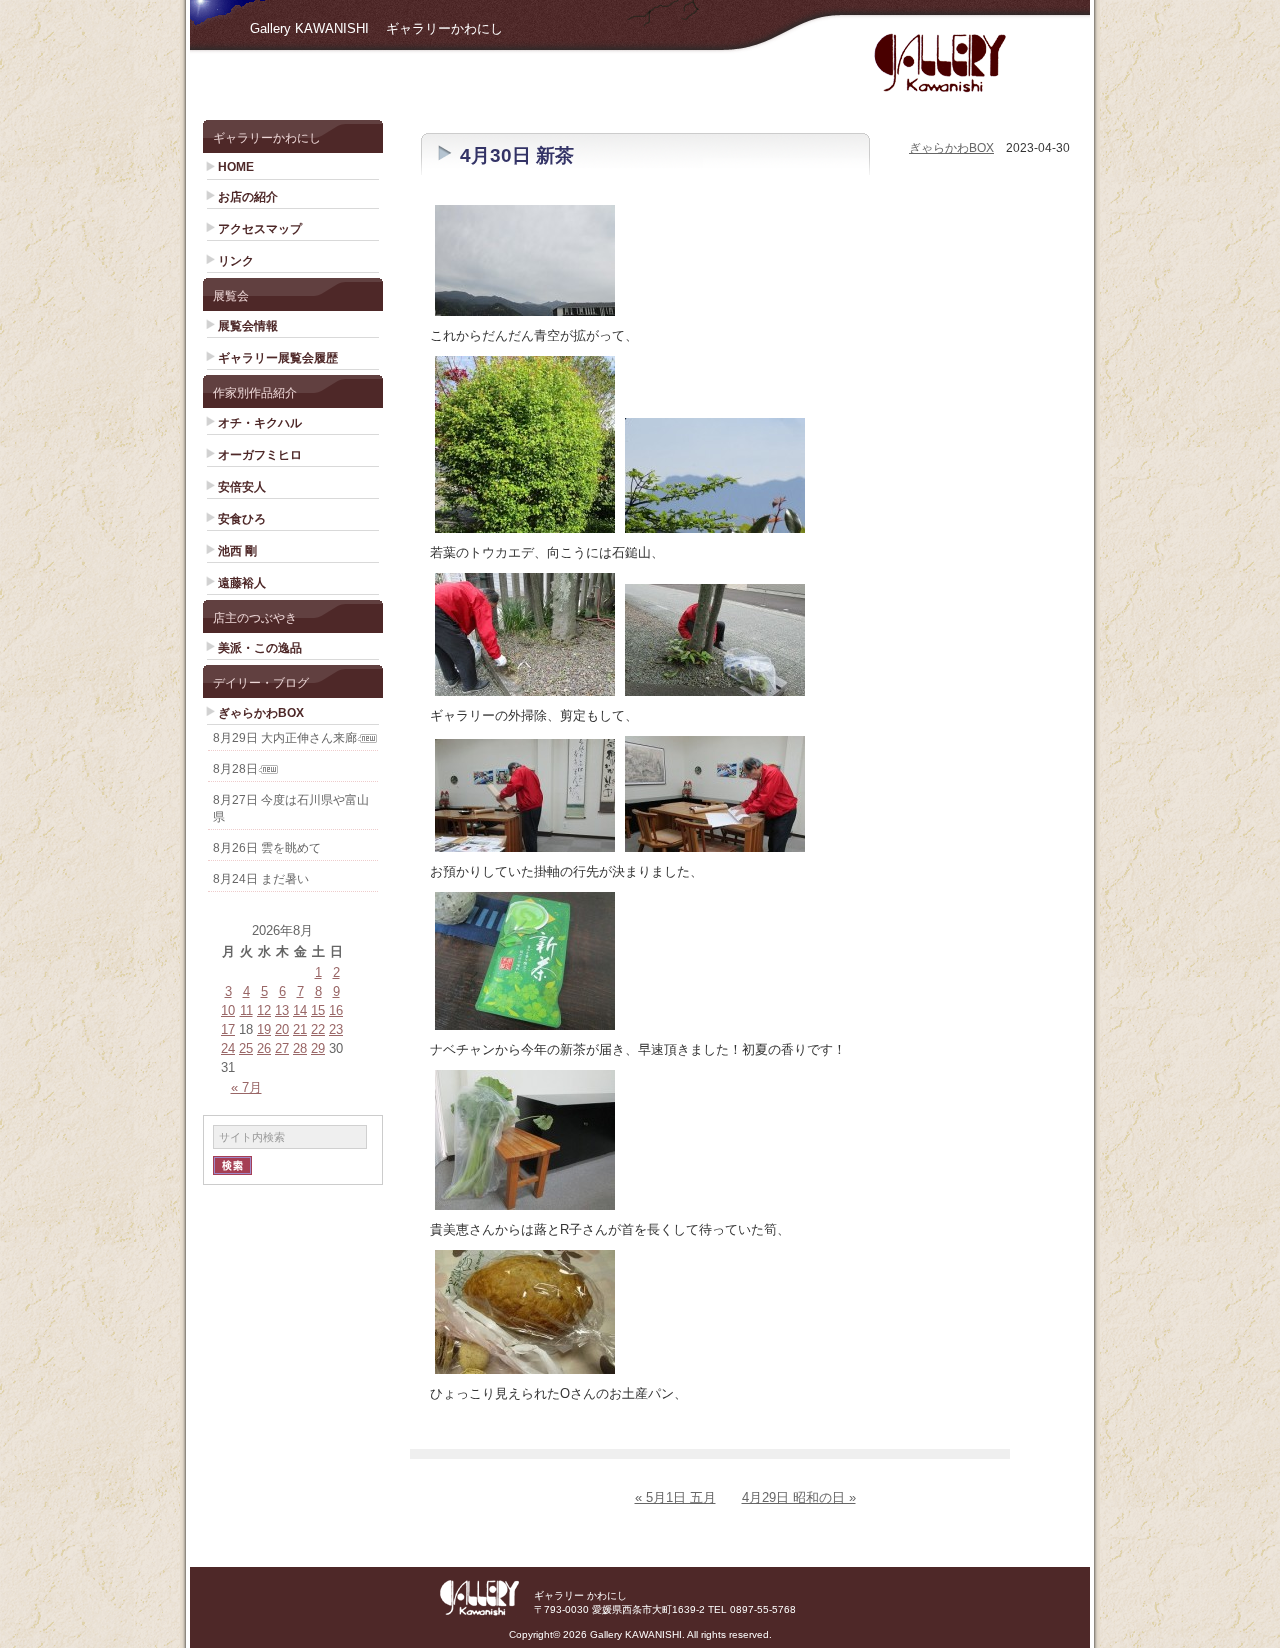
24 (228, 1048)
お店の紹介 (248, 197)
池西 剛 (237, 551)
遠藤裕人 (242, 583)
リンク (236, 261)
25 (246, 1048)
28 (300, 1048)
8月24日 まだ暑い (261, 879)
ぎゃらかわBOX (261, 713)
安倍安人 (242, 487)
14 (300, 1010)
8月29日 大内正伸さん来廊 (285, 738)
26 (264, 1048)
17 (228, 1029)
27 (282, 1048)
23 (336, 1029)
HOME (236, 167)
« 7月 (246, 1087)
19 (264, 1029)
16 (336, 1010)
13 (282, 1010)
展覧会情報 (248, 326)
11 (246, 1010)
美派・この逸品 (260, 648)
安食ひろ (242, 519)
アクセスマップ (260, 229)
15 (318, 1010)
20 (282, 1029)
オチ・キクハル (260, 423)
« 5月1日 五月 (675, 1497)
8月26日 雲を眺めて (267, 848)
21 (300, 1029)
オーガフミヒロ (260, 455)
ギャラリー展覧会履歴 (278, 358)
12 (264, 1010)
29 (318, 1048)
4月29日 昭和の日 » (799, 1497)
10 (228, 1010)
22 (318, 1029)
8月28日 (235, 769)
